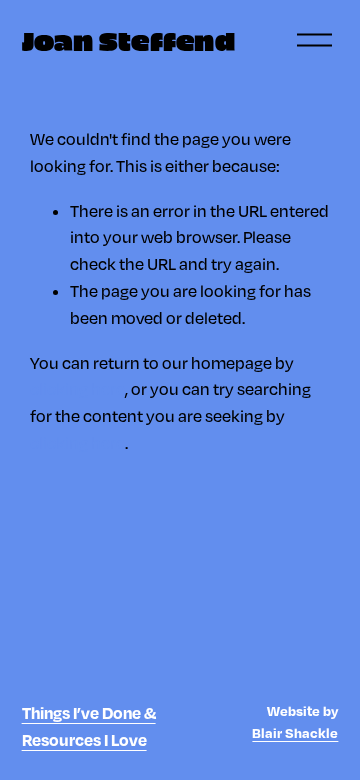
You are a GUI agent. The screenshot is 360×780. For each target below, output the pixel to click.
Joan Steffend (128, 40)
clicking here (77, 389)
